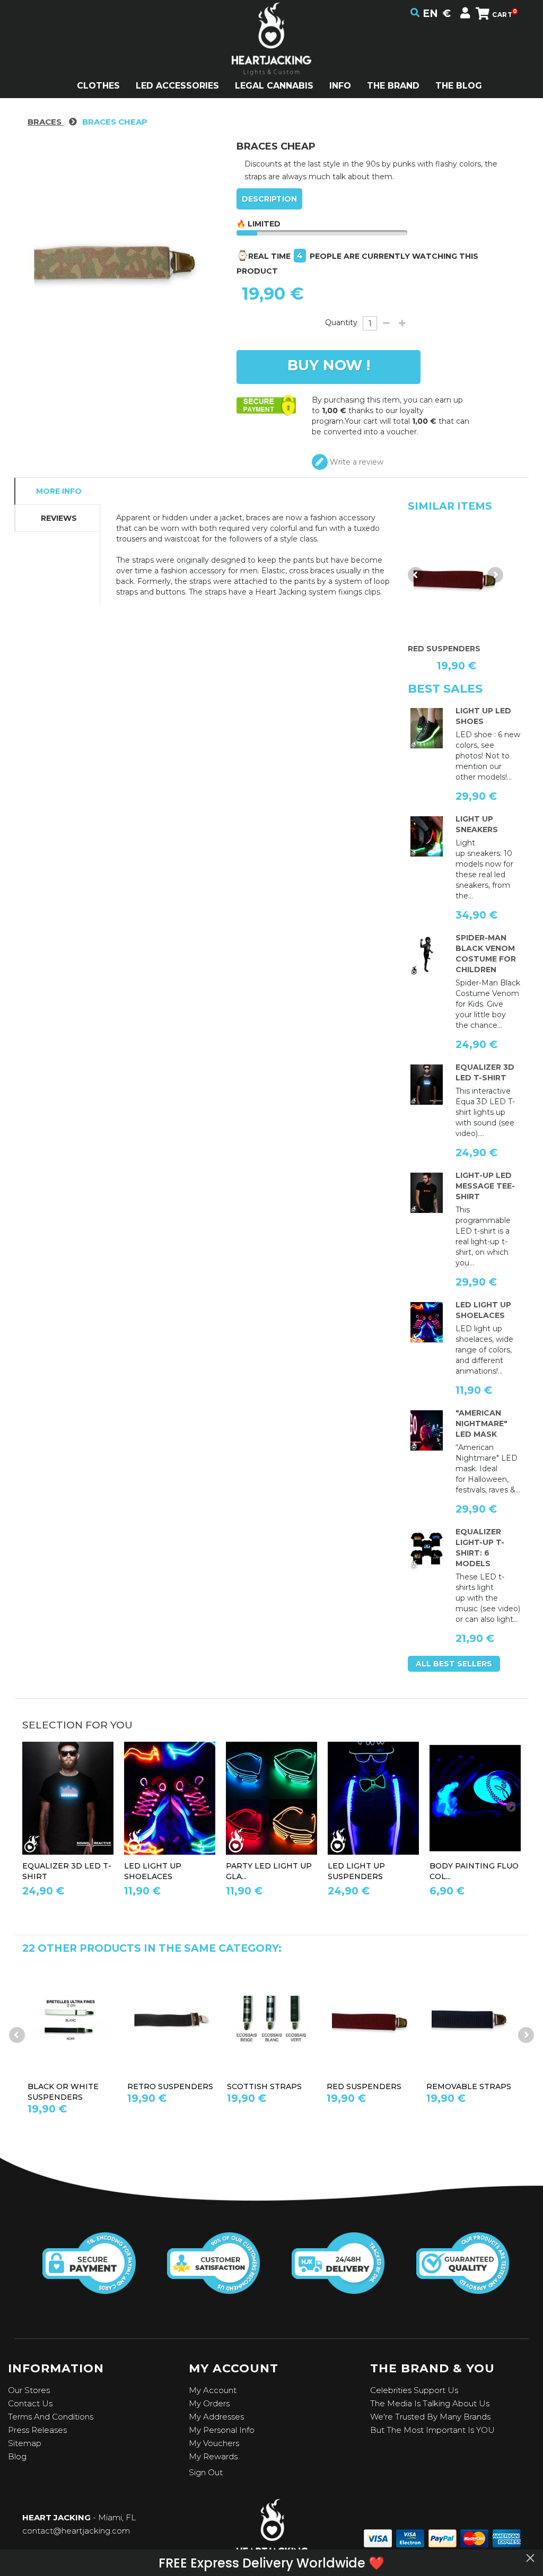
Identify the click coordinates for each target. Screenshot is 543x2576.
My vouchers (214, 2443)
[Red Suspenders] (371, 2020)
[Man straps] (456, 578)
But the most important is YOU (432, 2430)
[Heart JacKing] (271, 58)
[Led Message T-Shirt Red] (427, 1193)
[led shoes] (427, 728)
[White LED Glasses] (271, 1798)
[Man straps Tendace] (373, 1798)
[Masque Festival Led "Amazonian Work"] (427, 1430)
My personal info (222, 2430)
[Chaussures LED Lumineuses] (427, 836)
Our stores (29, 2390)
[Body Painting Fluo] (475, 1798)
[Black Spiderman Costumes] (427, 955)
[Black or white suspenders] (72, 2020)
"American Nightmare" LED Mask (481, 1424)
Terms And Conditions (51, 2417)
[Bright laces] (427, 1322)
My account (213, 2390)
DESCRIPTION (269, 199)
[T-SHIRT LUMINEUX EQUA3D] (427, 1085)
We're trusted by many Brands (430, 2417)
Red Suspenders (364, 2086)
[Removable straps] (471, 2020)
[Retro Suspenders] (172, 2020)
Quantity (341, 322)
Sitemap (25, 2443)
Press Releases (37, 2430)
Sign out (206, 2472)
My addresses (216, 2417)
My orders (209, 2403)
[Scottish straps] (271, 2020)
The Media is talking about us (430, 2403)
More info (59, 491)
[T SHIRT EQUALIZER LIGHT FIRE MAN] (427, 1549)
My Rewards (213, 2456)
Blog (17, 2456)
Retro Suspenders (170, 2086)
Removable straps (469, 2086)
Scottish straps (264, 2086)
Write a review (356, 462)
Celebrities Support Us (414, 2390)
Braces (46, 122)
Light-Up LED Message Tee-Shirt (485, 1186)
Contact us (30, 2403)
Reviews (59, 518)
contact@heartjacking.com (76, 2531)
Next (495, 575)
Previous (416, 575)
